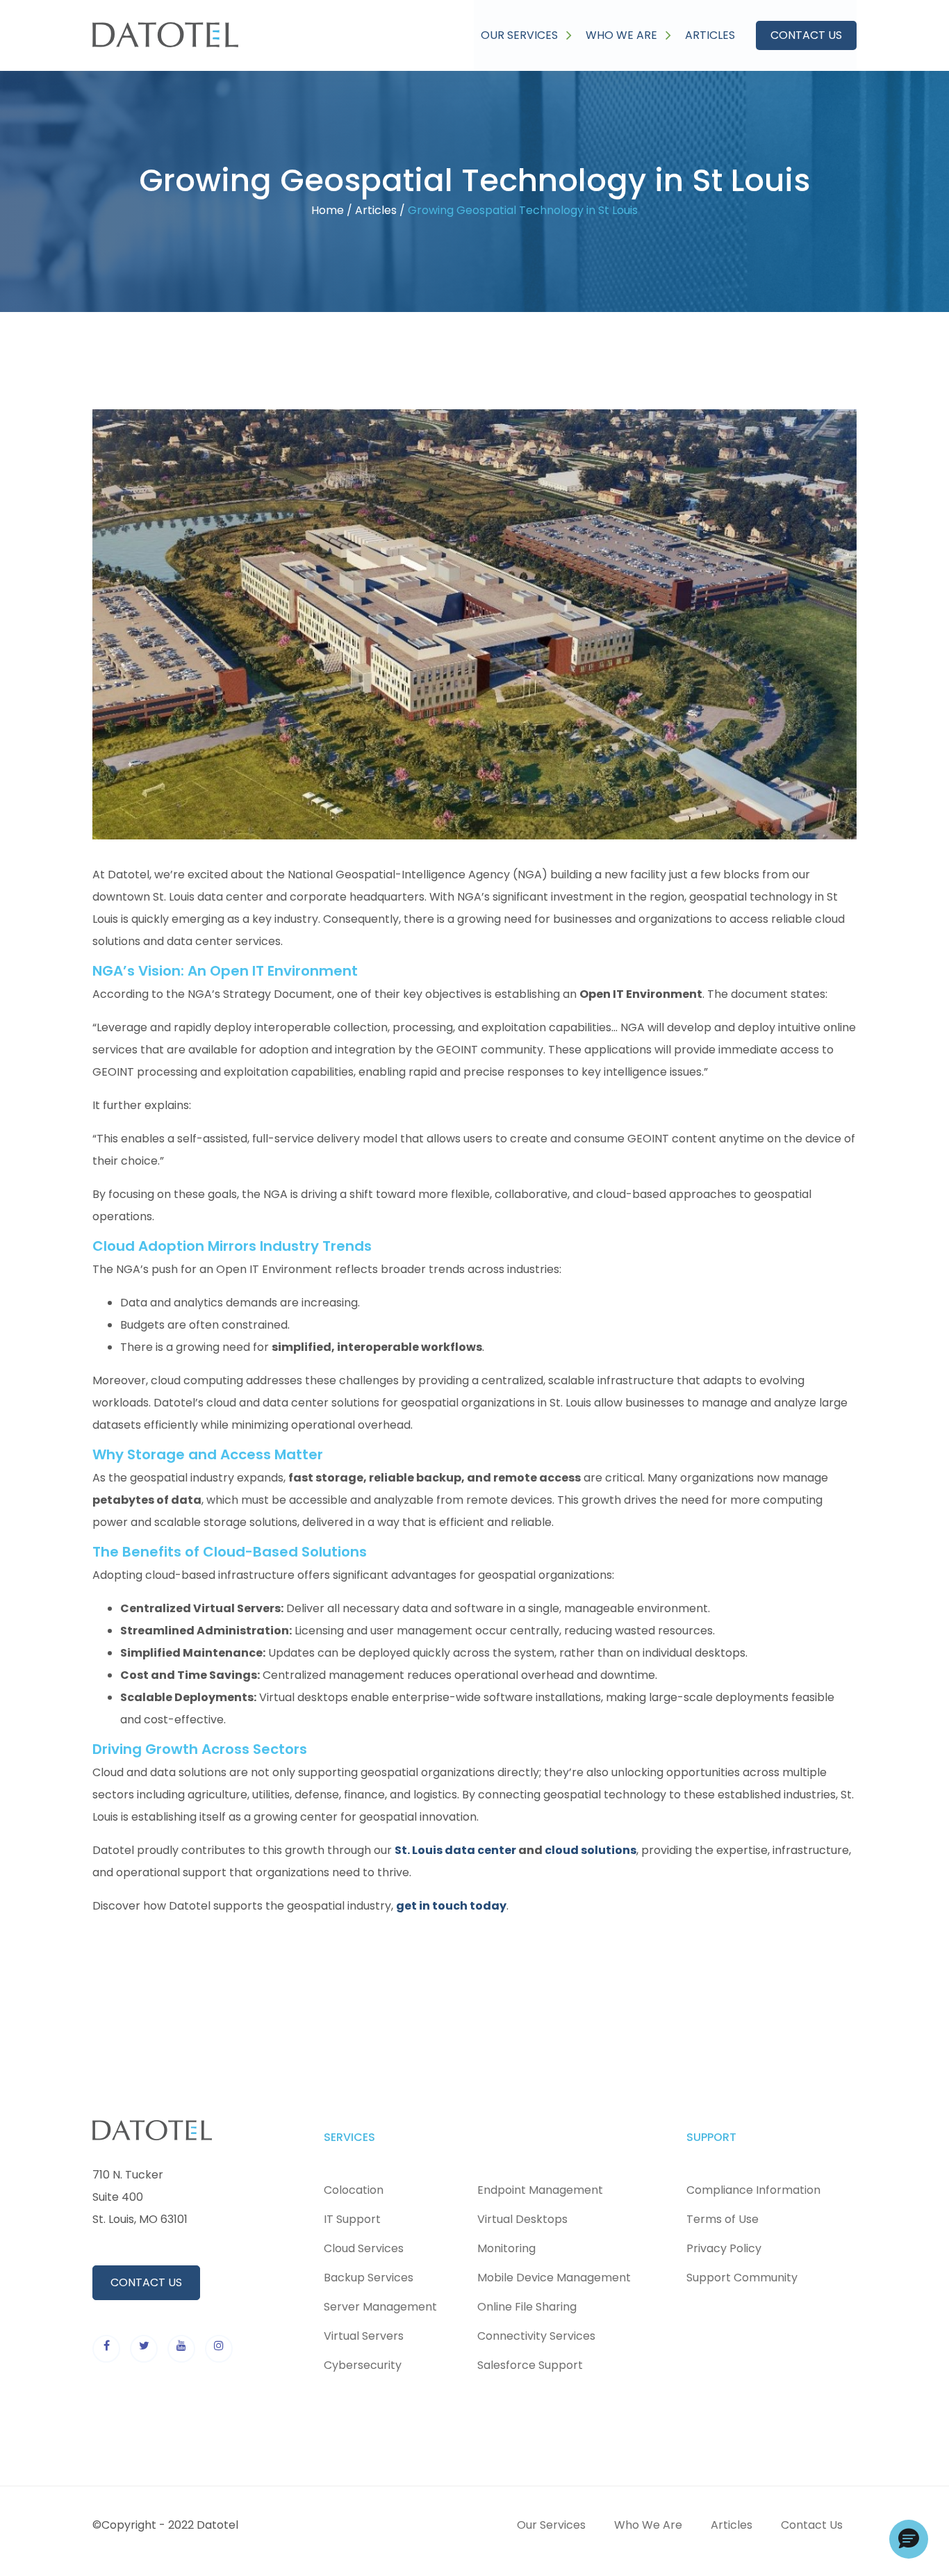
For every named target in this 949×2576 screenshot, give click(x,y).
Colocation (354, 2190)
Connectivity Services (536, 2336)
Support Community (742, 2278)
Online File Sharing (527, 2307)
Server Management (380, 2307)
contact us (146, 2282)
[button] (909, 2539)
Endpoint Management (540, 2190)
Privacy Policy (724, 2248)
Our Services (526, 35)
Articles (710, 35)
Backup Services (369, 2278)
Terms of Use (723, 2219)
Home (328, 210)
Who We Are (628, 35)
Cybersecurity (363, 2365)
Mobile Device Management (554, 2278)
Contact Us (806, 35)
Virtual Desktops (522, 2219)
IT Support (352, 2219)
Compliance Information (753, 2190)
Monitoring (506, 2248)
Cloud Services (364, 2248)
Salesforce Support (530, 2365)
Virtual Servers (364, 2336)
